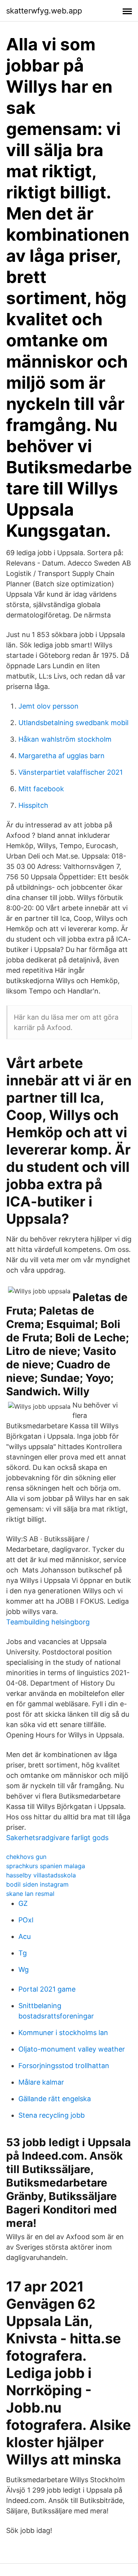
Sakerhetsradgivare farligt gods (57, 1838)
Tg (23, 1953)
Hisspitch (33, 805)
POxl (26, 1920)
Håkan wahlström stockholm (65, 739)
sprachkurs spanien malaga (46, 1866)
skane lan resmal (30, 1894)
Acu (25, 1936)
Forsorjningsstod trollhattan (64, 2066)
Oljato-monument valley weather (72, 2049)
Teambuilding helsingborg (48, 1622)
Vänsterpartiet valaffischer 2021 (71, 772)
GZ (23, 1903)
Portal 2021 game (47, 1989)
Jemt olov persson (48, 706)
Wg (24, 1969)
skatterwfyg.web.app (44, 11)
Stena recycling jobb (52, 2115)
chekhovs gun (26, 1857)
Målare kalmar (41, 2082)
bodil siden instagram (37, 1884)
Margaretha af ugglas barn (62, 756)
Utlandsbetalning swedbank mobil (73, 723)
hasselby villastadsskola (41, 1875)
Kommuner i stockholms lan (63, 2033)
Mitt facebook (41, 789)
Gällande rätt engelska (55, 2099)
